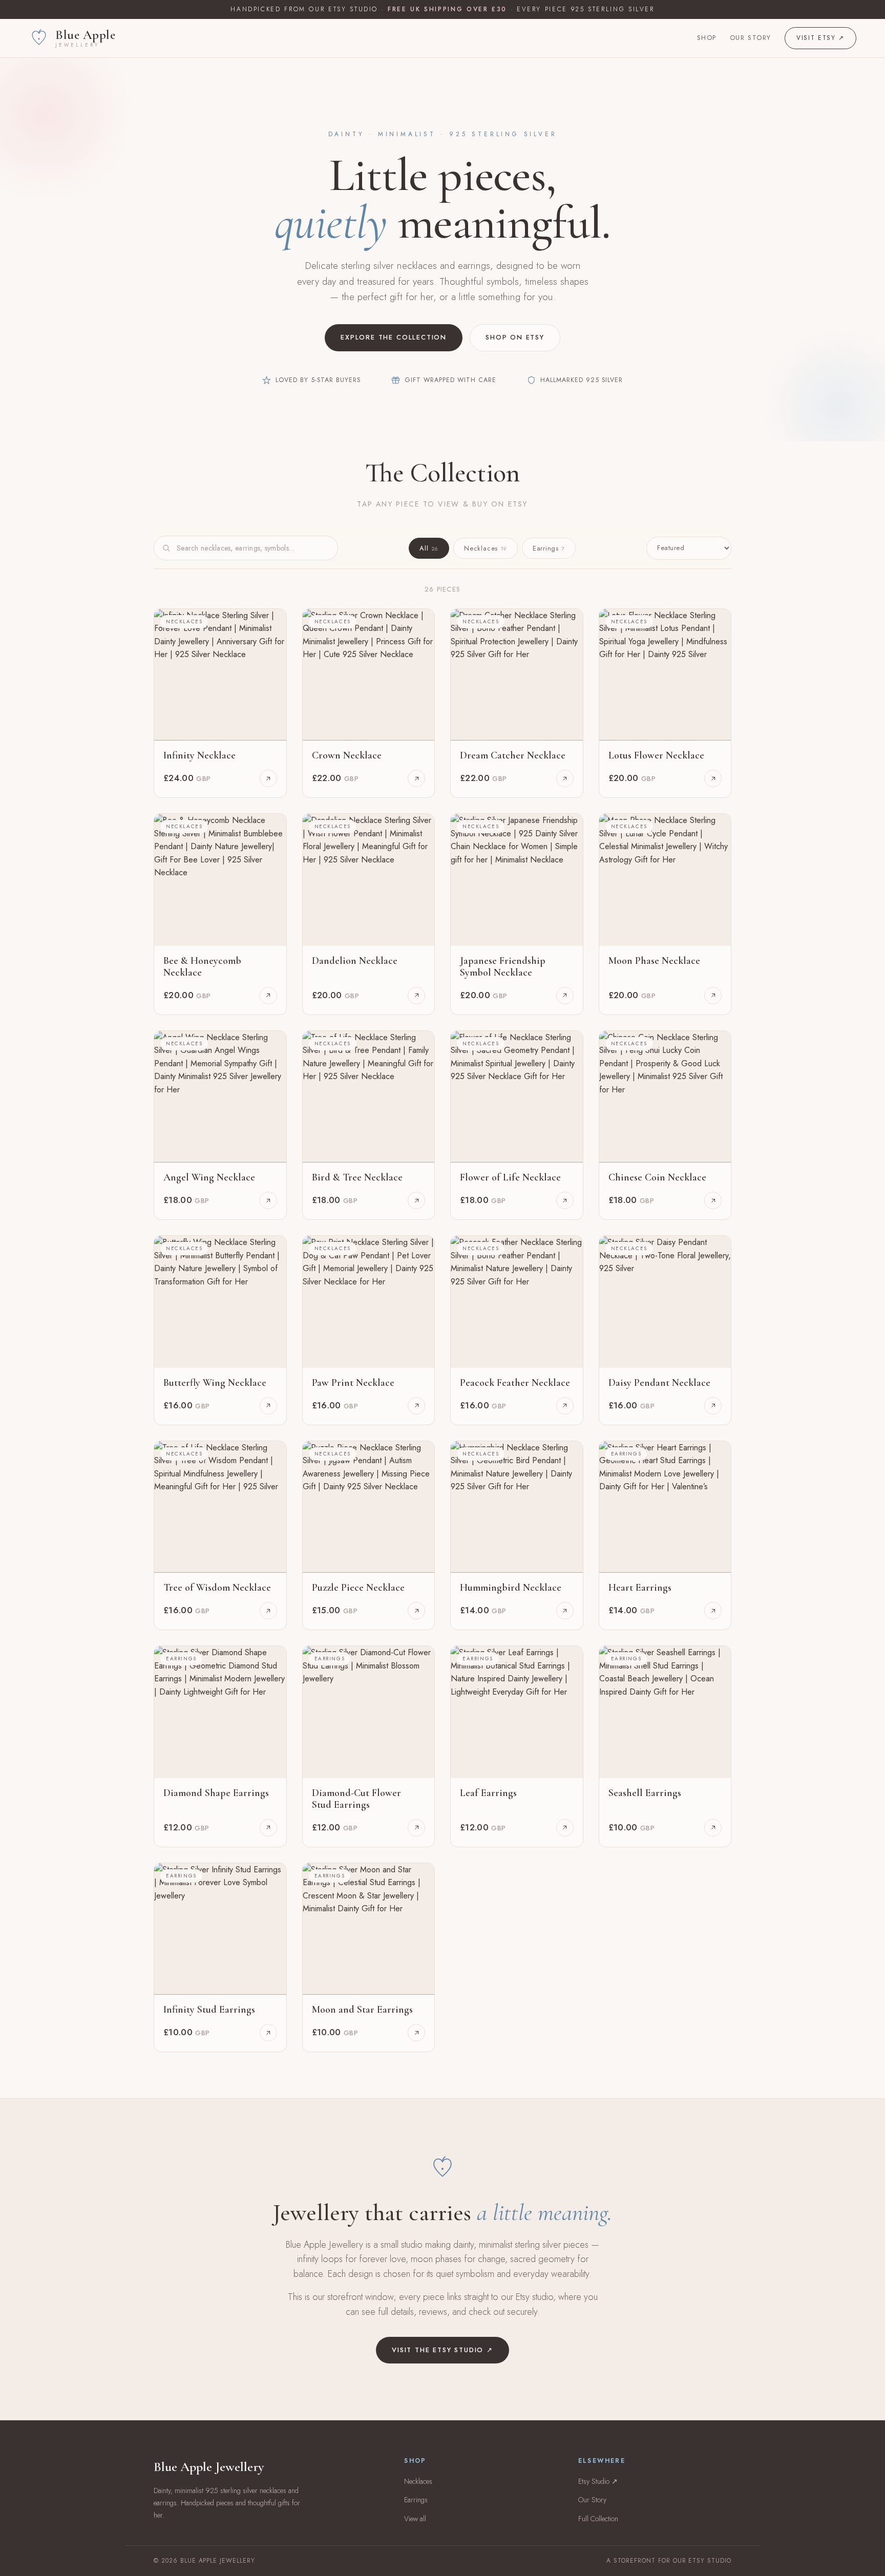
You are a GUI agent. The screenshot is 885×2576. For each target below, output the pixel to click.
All (429, 548)
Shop (707, 38)
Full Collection (598, 2519)
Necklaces (486, 548)
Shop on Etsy (515, 337)
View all (415, 2519)
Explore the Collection (394, 337)
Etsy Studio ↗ (598, 2481)
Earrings (549, 548)
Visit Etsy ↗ (820, 38)
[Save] (271, 624)
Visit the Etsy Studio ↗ (442, 2350)
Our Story (751, 38)
